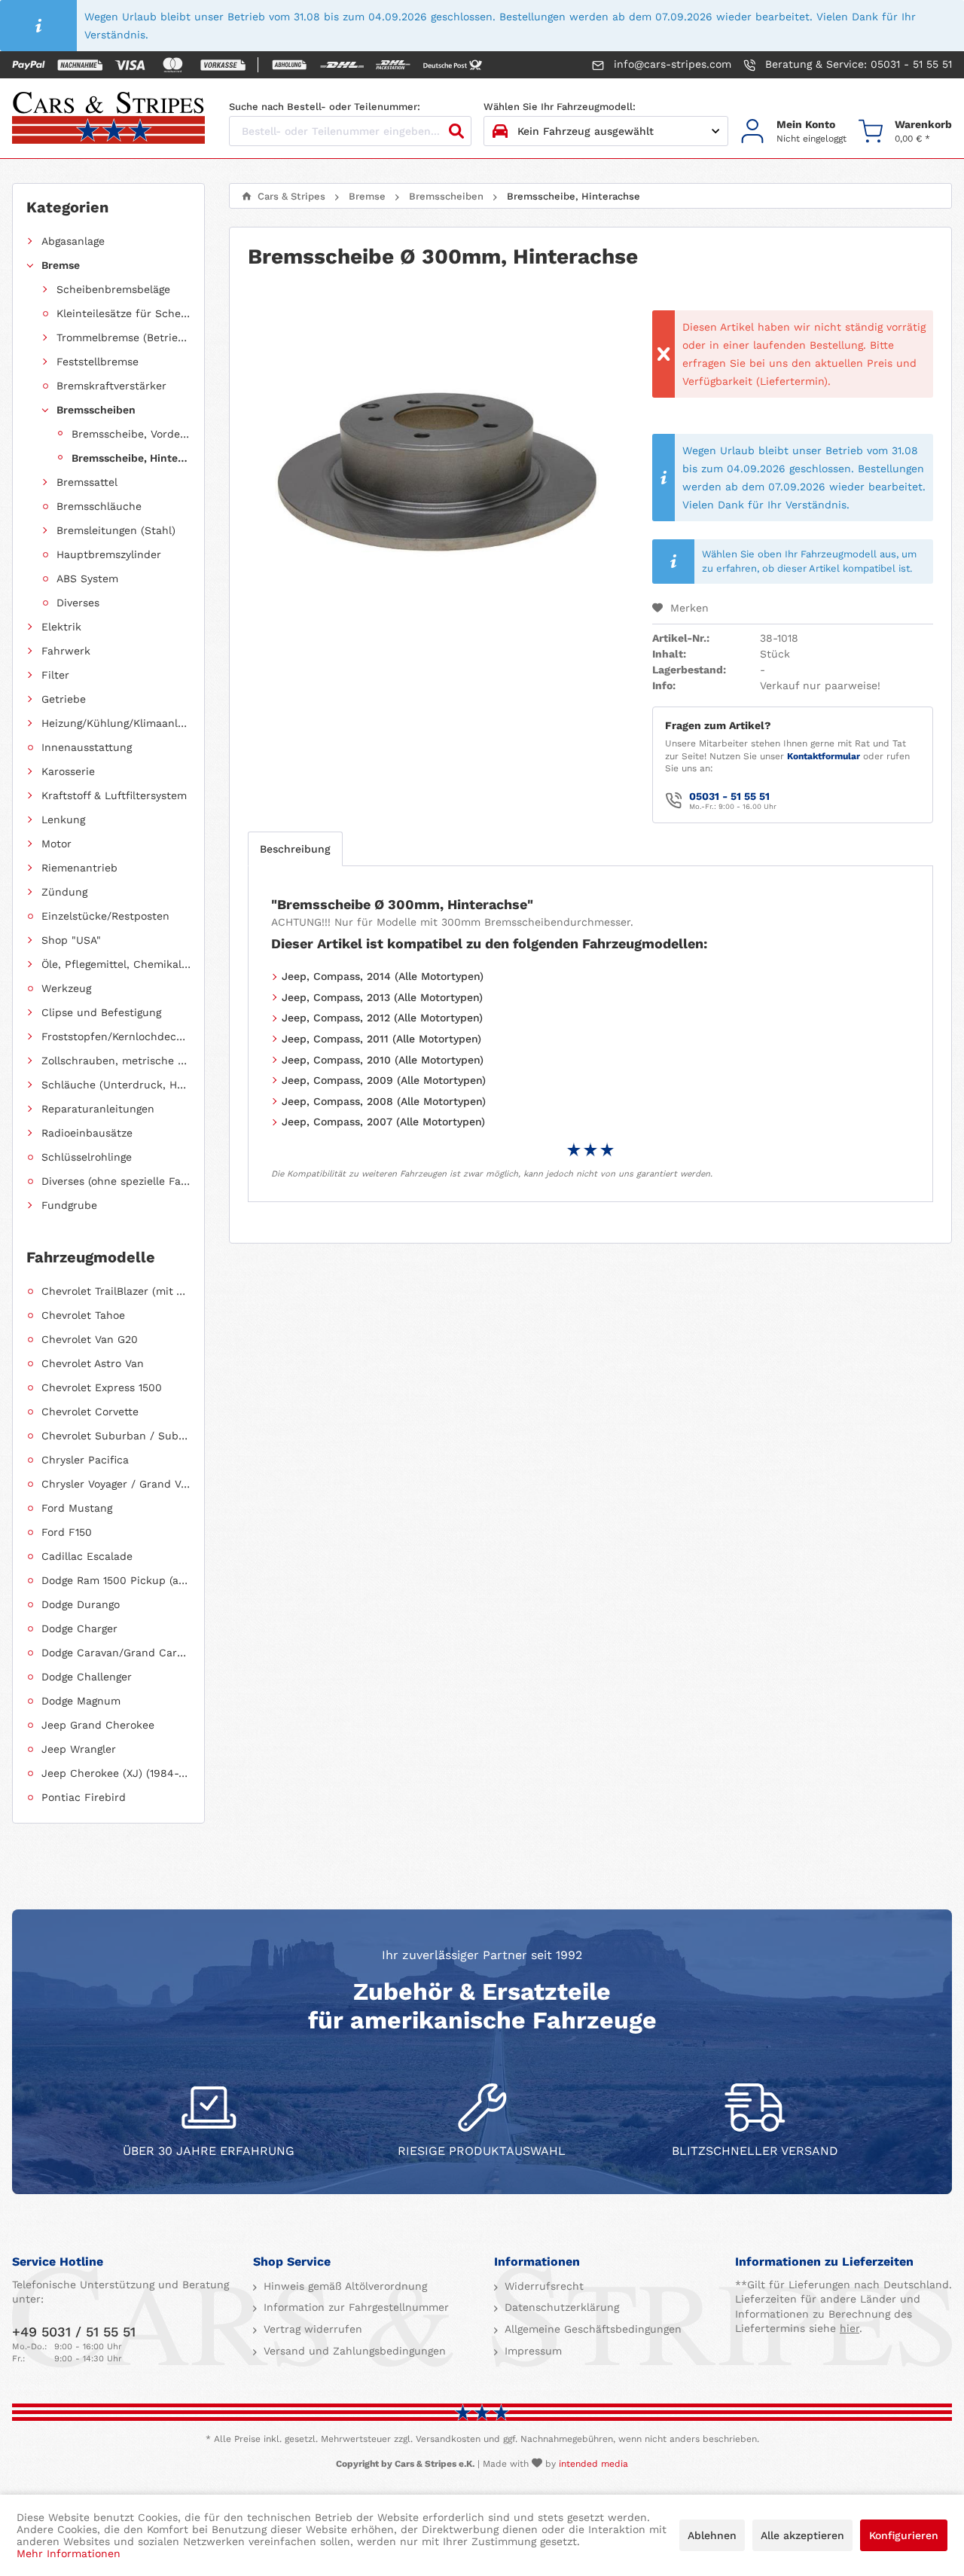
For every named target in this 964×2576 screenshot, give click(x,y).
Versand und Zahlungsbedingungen (353, 2351)
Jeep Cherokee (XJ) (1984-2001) (116, 1773)
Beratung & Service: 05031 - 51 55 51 (857, 64)
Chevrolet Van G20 (90, 1339)
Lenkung (63, 819)
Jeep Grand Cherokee (98, 1725)
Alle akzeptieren (802, 2535)
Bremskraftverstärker (111, 386)
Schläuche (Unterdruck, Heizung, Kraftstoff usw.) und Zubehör (116, 1085)
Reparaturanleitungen (98, 1109)
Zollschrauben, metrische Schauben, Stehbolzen (116, 1061)
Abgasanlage (73, 241)
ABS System (87, 578)
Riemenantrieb (79, 868)
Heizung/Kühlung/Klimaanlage (116, 723)
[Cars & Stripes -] (108, 119)
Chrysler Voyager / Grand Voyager (116, 1484)
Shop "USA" (71, 940)
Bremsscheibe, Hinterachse (131, 458)
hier (850, 2328)
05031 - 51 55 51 (729, 796)
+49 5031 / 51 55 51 (74, 2332)
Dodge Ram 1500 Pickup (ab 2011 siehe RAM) (116, 1580)
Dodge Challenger (87, 1677)
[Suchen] (456, 131)
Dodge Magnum (81, 1701)
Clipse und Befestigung (101, 1012)
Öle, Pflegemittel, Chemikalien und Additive (116, 964)
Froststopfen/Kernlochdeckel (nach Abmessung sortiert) (116, 1036)
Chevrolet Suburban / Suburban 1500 (116, 1436)
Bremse (61, 265)
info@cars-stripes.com (671, 64)
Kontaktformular (824, 756)
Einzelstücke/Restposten (105, 916)
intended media (593, 2464)
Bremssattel (87, 482)
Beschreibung (295, 849)
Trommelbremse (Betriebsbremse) (124, 337)
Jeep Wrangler (79, 1749)
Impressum (531, 2351)
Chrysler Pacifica (85, 1460)
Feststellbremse (98, 362)
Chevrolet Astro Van (93, 1363)
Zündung (64, 892)
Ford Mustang (77, 1508)
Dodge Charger (79, 1628)
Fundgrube (69, 1205)
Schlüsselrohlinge (87, 1157)
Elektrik (61, 627)
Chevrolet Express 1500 (102, 1387)
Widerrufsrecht (542, 2286)
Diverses (78, 603)
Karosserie (68, 771)
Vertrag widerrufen (311, 2329)
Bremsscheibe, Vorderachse (131, 434)
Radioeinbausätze (87, 1133)
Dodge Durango (81, 1604)
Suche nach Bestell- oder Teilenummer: (325, 107)
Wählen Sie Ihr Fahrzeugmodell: (560, 107)
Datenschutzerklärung (560, 2307)
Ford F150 (67, 1532)
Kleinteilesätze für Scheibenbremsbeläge (124, 313)
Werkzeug (66, 988)
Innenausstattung (87, 747)
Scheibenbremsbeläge (113, 289)
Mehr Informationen (69, 2553)
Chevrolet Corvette (90, 1412)
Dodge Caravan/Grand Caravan (116, 1653)
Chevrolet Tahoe (83, 1315)
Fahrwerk (66, 651)
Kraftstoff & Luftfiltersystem (114, 795)
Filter (55, 675)
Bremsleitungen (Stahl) (116, 530)
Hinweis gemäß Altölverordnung (343, 2286)
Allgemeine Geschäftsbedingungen (591, 2329)
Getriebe (64, 699)
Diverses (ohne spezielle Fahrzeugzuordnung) (116, 1181)
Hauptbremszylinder (109, 554)
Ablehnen (712, 2535)
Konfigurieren (904, 2535)
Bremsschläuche (99, 506)
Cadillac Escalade (87, 1556)
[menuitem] (793, 131)
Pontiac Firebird (84, 1797)
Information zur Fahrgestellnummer (354, 2307)
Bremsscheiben (96, 410)
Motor (56, 844)
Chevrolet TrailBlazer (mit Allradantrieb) (116, 1291)
